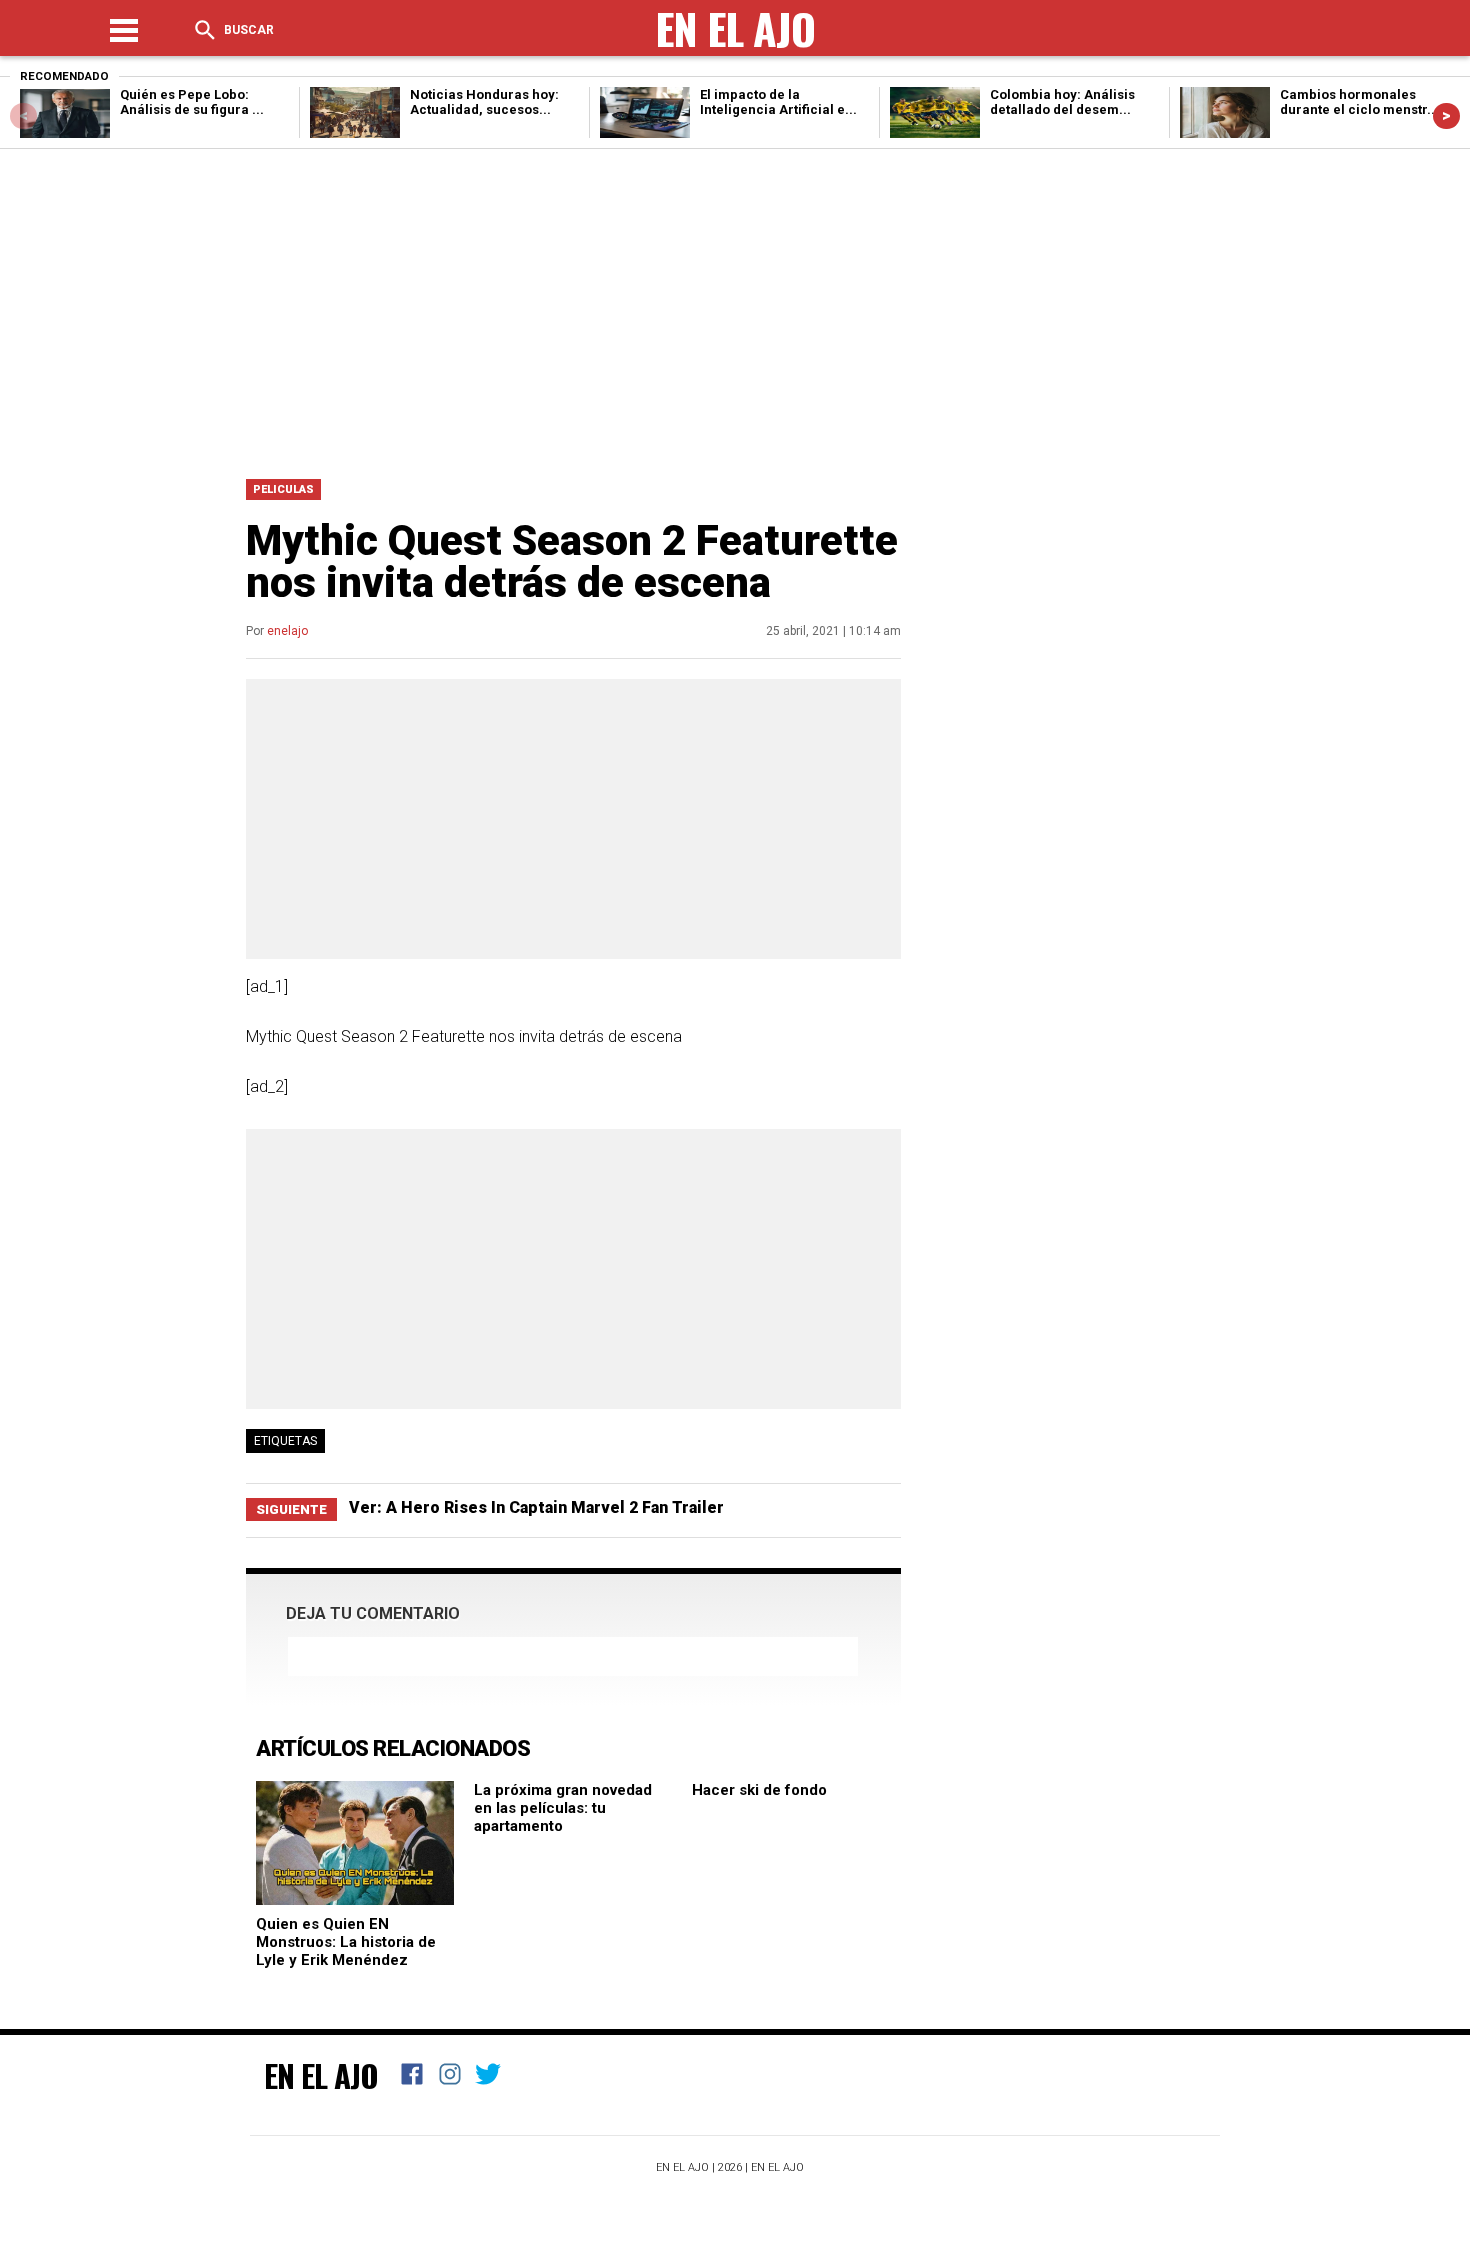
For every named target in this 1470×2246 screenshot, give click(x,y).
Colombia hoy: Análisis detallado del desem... (1062, 102)
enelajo (287, 631)
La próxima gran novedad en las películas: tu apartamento (563, 1808)
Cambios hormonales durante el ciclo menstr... (1359, 102)
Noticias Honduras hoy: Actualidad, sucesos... (484, 102)
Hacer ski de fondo (759, 1790)
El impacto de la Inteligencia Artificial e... (778, 102)
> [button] (1446, 115)
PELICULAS (283, 489)
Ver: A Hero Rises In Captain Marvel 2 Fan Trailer (536, 1507)
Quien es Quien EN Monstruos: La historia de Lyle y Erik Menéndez (346, 1942)
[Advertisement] (735, 309)
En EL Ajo (777, 2167)
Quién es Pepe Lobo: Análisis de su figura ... (192, 102)
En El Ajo (321, 2075)
